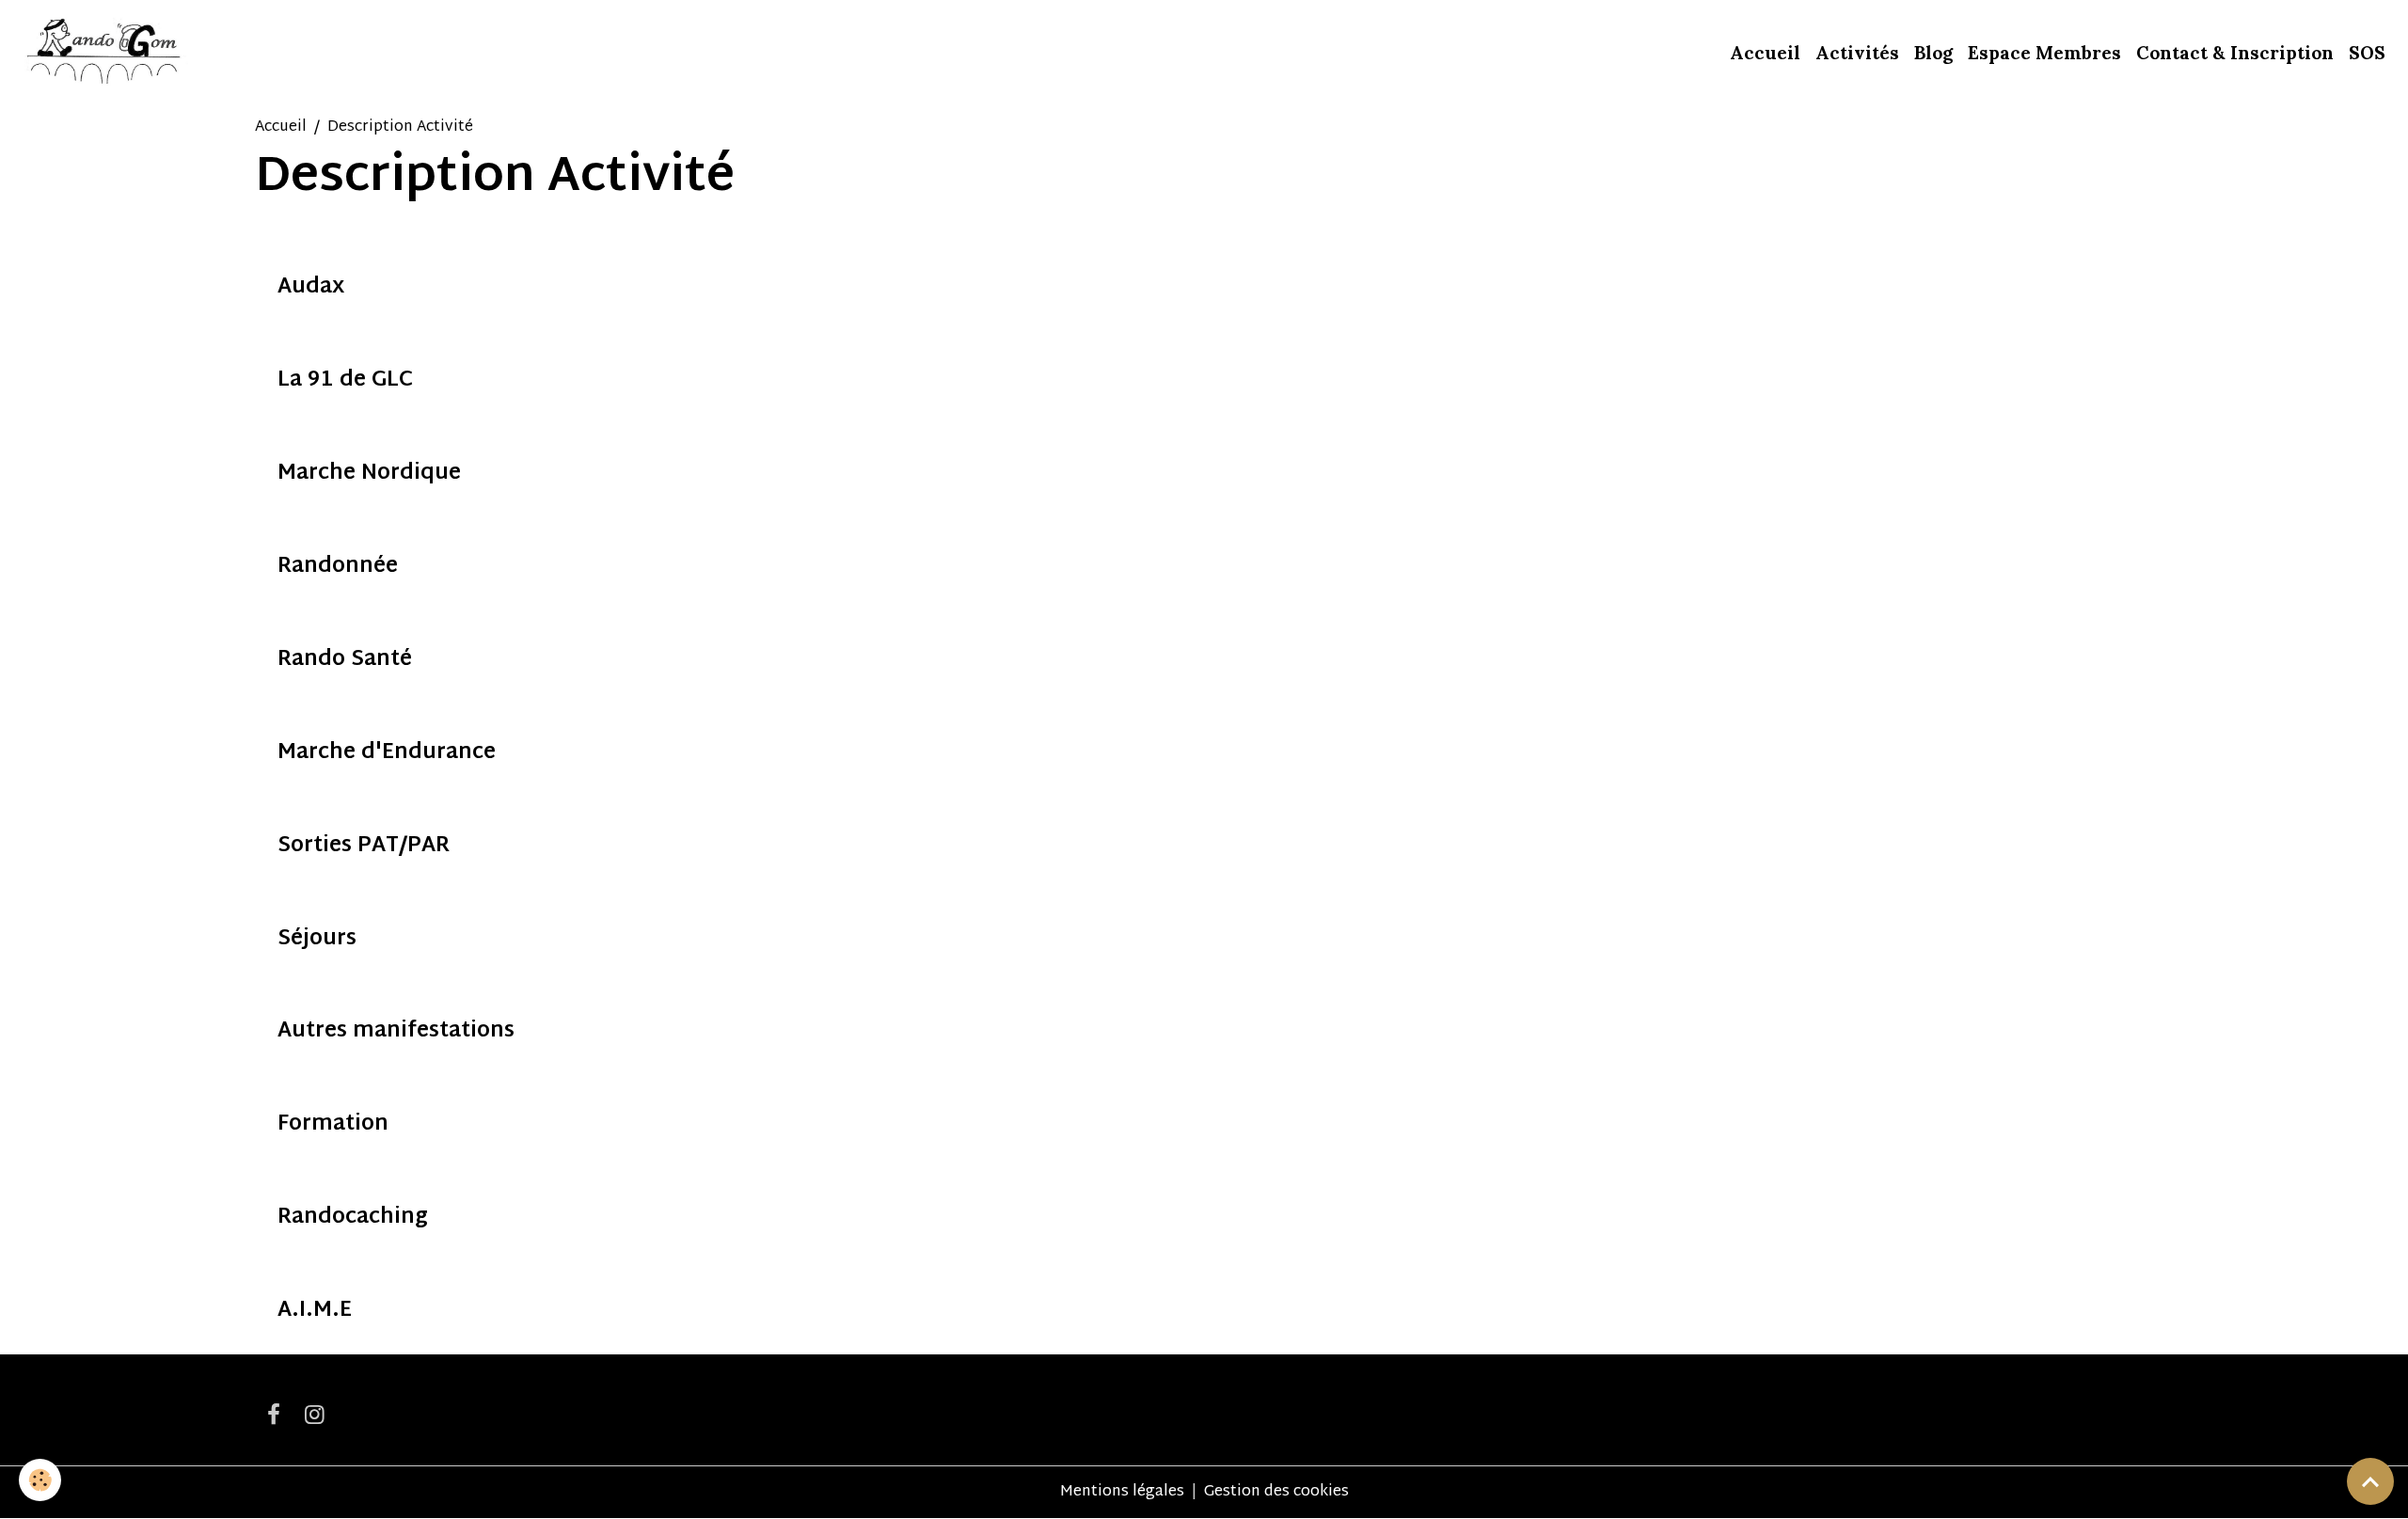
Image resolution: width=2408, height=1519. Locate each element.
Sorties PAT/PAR (364, 847)
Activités (1857, 53)
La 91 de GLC (345, 381)
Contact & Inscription (2235, 53)
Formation (333, 1125)
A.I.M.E (315, 1312)
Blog (1933, 53)
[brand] (105, 53)
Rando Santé (345, 661)
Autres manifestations (396, 1032)
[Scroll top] (2370, 1481)
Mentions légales (1122, 1492)
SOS (2367, 53)
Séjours (317, 940)
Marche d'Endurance (387, 754)
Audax (311, 288)
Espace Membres (2044, 53)
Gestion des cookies (1276, 1493)
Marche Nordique (369, 475)
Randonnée (338, 568)
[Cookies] (40, 1480)
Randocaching (353, 1218)
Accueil (1765, 53)
